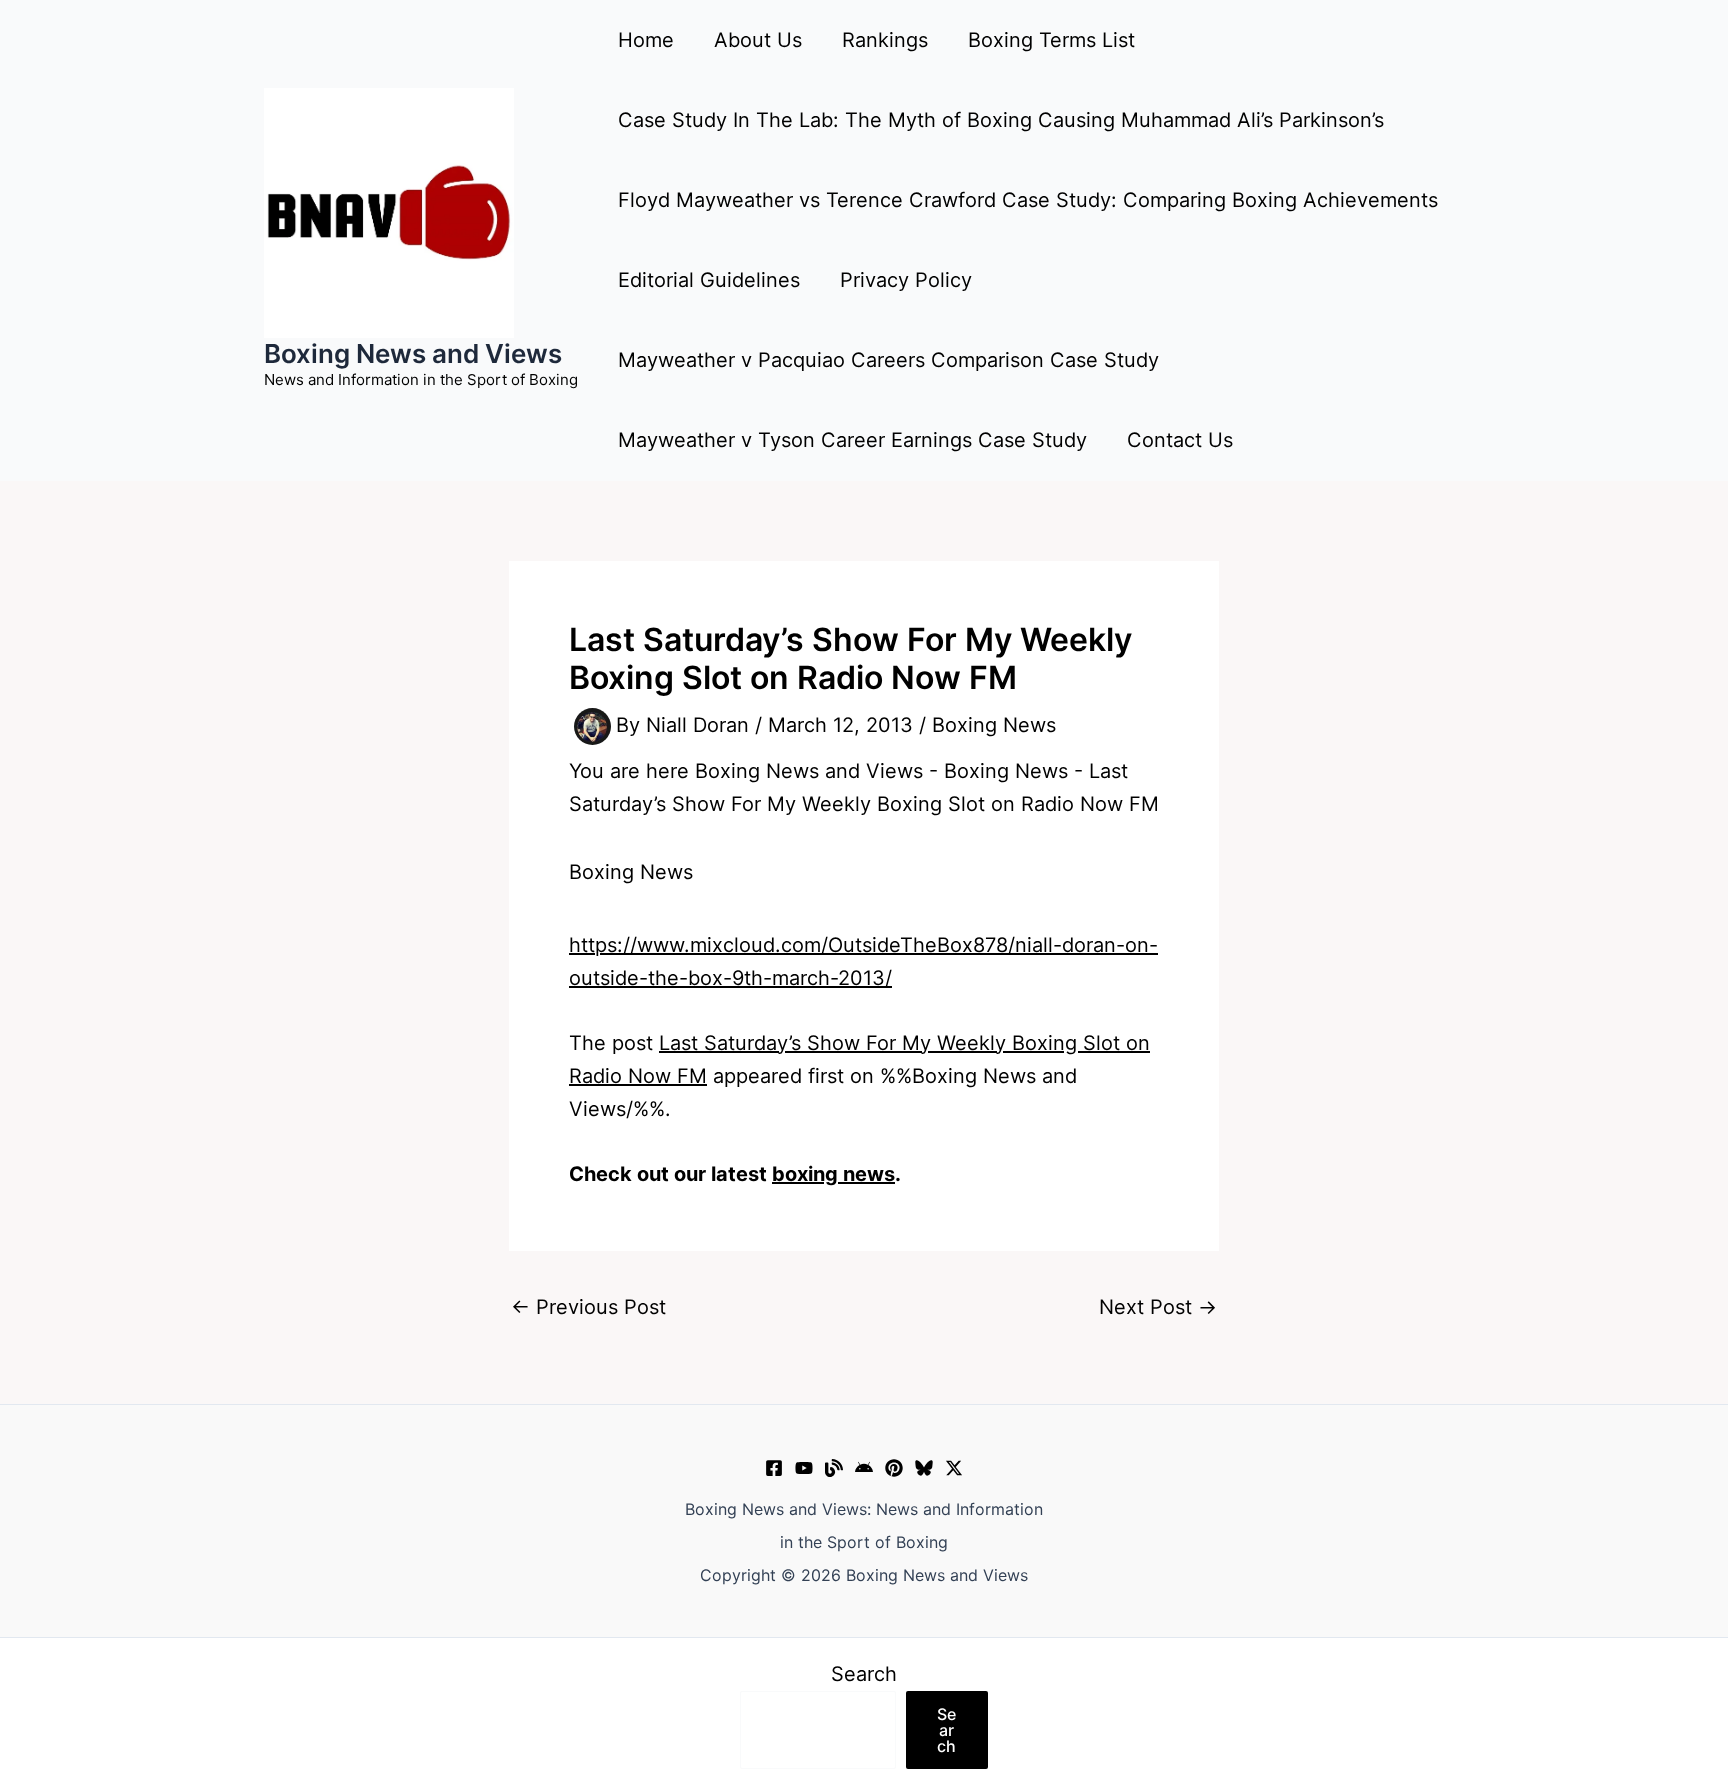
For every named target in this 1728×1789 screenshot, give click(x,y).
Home (646, 40)
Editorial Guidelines (709, 280)
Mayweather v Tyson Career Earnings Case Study (852, 440)
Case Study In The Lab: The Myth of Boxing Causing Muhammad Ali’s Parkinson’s (1001, 120)
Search (864, 1674)
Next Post (1158, 1307)
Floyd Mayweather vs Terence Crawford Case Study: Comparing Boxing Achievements (1028, 200)
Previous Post (588, 1307)
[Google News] (864, 1468)
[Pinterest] (894, 1468)
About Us (758, 40)
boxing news (833, 1174)
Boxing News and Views (413, 353)
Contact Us (1180, 440)
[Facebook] (774, 1468)
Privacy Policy (906, 280)
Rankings (885, 40)
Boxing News (994, 725)
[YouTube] (804, 1468)
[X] (954, 1468)
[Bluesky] (924, 1468)
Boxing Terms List (1051, 40)
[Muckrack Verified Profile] (834, 1468)
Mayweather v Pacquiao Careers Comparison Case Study (888, 360)
